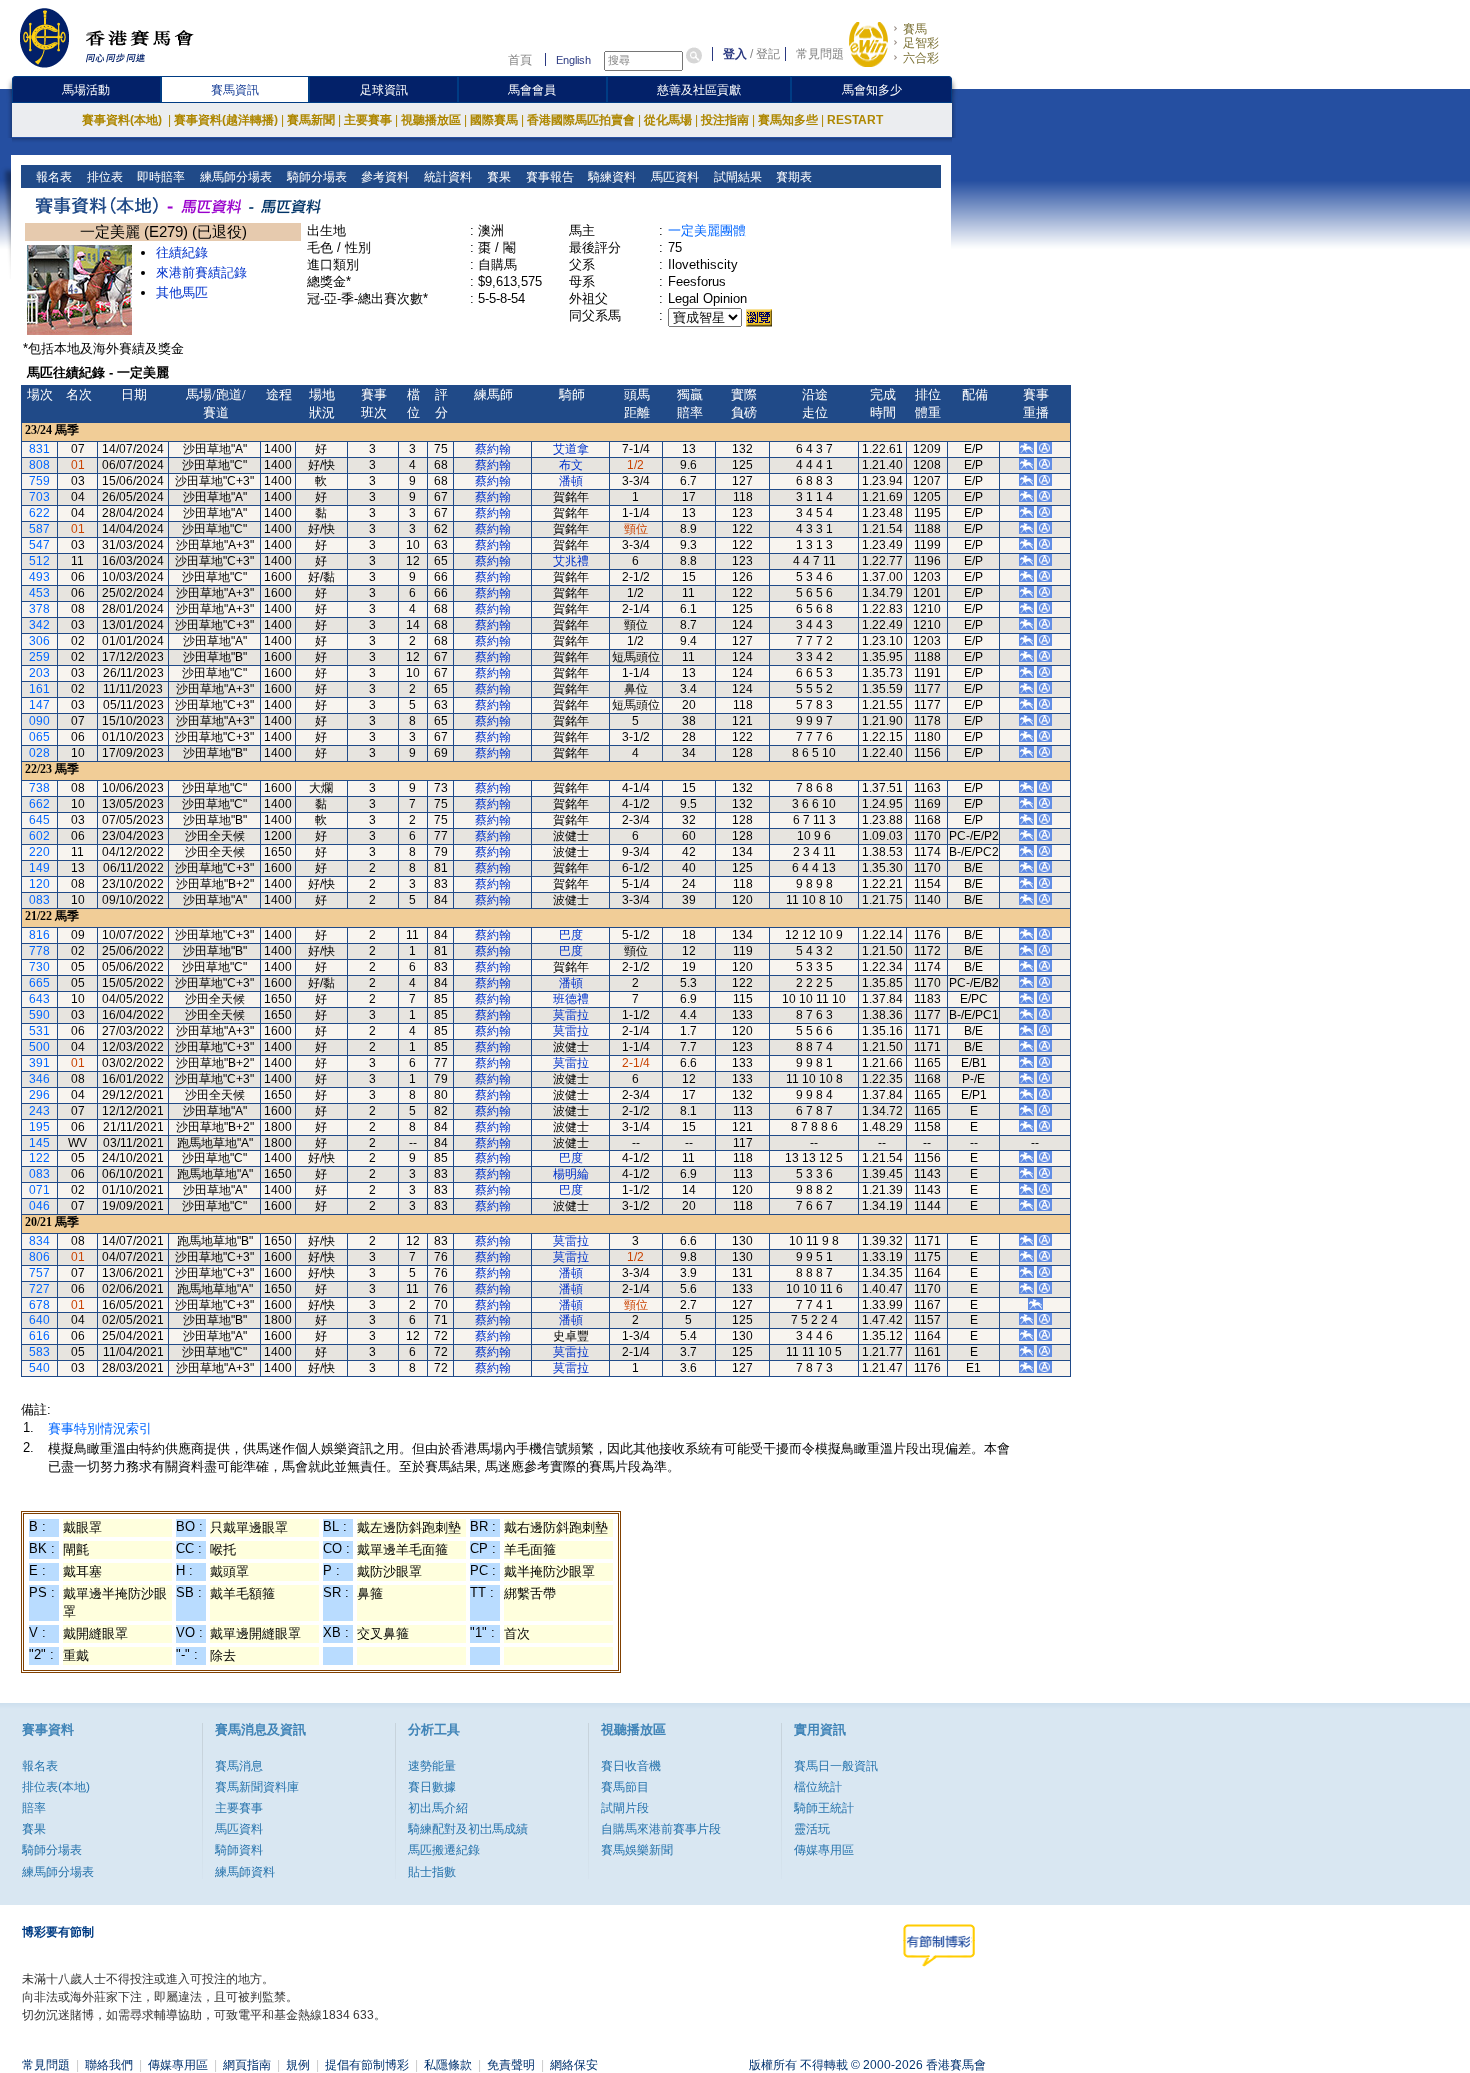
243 (39, 1111)
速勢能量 (432, 1766)
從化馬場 (668, 120)
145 (39, 1143)
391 (39, 1063)
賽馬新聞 (311, 120)
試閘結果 (736, 177)
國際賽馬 (494, 120)
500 (39, 1047)
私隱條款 (448, 2065)
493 (39, 577)
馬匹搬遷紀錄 (444, 1850)
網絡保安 (574, 2065)
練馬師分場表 (234, 177)
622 (39, 513)
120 (39, 884)
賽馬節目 (625, 1787)
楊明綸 (571, 1174)
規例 (298, 2065)
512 (39, 561)
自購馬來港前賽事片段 (661, 1829)
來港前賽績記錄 (201, 272)
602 (39, 836)
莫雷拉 (571, 1015)
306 (39, 641)
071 (39, 1190)
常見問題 (820, 54)
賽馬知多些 (788, 120)
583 (39, 1352)
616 (39, 1336)
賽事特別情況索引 (100, 1428)
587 (39, 529)
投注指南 (725, 120)
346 (39, 1079)
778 (39, 951)
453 (39, 593)
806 (39, 1257)
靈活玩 (812, 1829)
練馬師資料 (245, 1872)
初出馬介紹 (438, 1808)
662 (39, 804)
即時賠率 (159, 177)
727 (39, 1289)
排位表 (103, 177)
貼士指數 (432, 1872)
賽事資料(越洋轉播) (226, 120)
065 (39, 737)
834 (39, 1241)
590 (39, 1015)
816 (39, 935)
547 (39, 545)
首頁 (520, 60)
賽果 (497, 177)
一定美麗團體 (707, 230)
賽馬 (915, 29)
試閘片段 (625, 1808)
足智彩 (921, 43)
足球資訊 (384, 90)
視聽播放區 (431, 120)
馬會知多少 (872, 90)
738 (39, 788)
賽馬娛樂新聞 (637, 1850)
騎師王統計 (824, 1808)
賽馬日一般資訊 (836, 1766)
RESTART (855, 120)
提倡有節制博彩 (367, 2065)
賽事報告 (548, 177)
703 (39, 497)
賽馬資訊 (235, 90)
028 (39, 753)
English (573, 60)
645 (39, 820)
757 (39, 1273)
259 (39, 657)
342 (39, 625)
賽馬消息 (239, 1766)
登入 (735, 54)
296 (39, 1095)
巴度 (571, 935)
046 (39, 1206)
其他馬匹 (182, 292)
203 (39, 673)
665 (39, 983)
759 (39, 481)
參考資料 (383, 177)
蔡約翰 (493, 449)
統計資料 (446, 177)
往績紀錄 (182, 252)
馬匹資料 (673, 177)
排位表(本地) (56, 1787)
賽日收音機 (631, 1766)
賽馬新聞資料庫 (257, 1787)
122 (39, 1158)
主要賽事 (368, 120)
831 (39, 449)
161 (39, 689)
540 (39, 1368)
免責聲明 (511, 2065)
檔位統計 (818, 1787)
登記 (768, 54)
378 (39, 609)
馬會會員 (532, 90)
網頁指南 (247, 2065)
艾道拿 (571, 449)
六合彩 (921, 58)
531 (39, 1031)
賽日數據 (432, 1787)
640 (39, 1320)
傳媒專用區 (824, 1850)
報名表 (52, 177)
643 (39, 999)
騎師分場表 (315, 177)
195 (39, 1127)
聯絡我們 (109, 2065)
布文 (571, 465)
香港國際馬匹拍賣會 (581, 120)
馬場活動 (86, 90)
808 (39, 465)
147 (39, 705)
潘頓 (571, 481)
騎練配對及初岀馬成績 (468, 1829)
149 (39, 868)
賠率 (34, 1808)
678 (39, 1305)
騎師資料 (239, 1850)
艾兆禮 (571, 561)
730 (39, 967)
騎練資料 (610, 177)
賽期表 (792, 177)
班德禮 (571, 999)
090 (39, 721)
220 (39, 852)
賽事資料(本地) (123, 120)
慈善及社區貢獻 (699, 90)
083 (39, 900)
